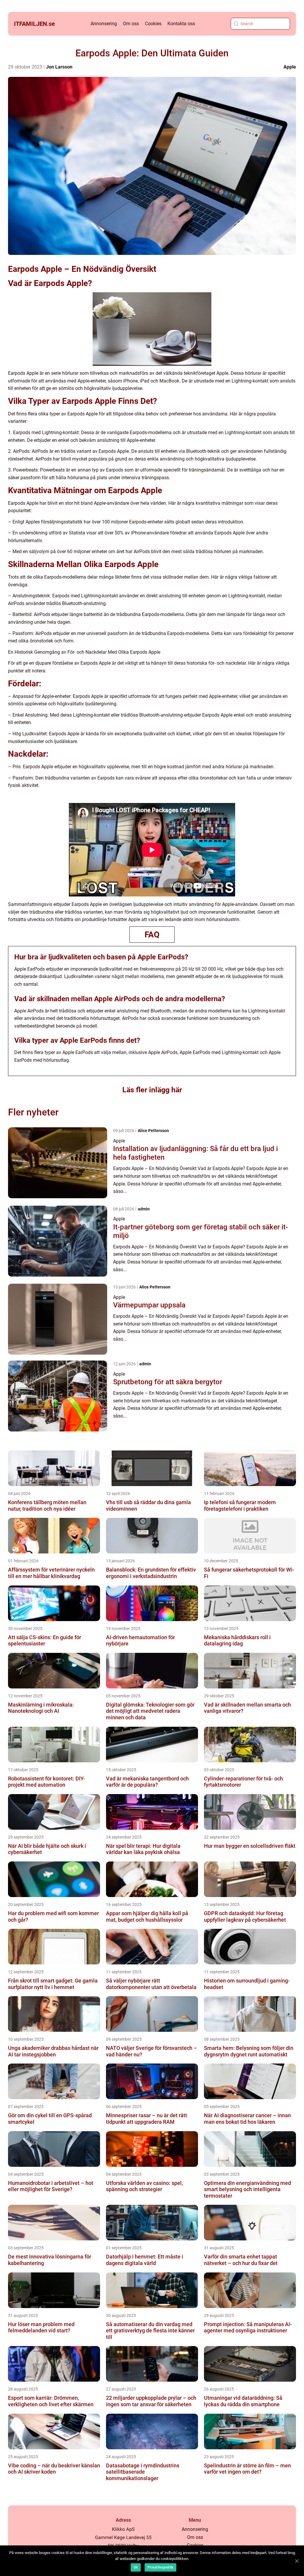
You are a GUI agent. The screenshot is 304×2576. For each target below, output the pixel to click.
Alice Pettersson (153, 1131)
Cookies (153, 24)
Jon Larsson (59, 67)
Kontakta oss (181, 24)
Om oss (131, 24)
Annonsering (104, 24)
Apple (290, 67)
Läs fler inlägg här (152, 1090)
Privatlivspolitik (160, 2567)
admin (144, 1209)
